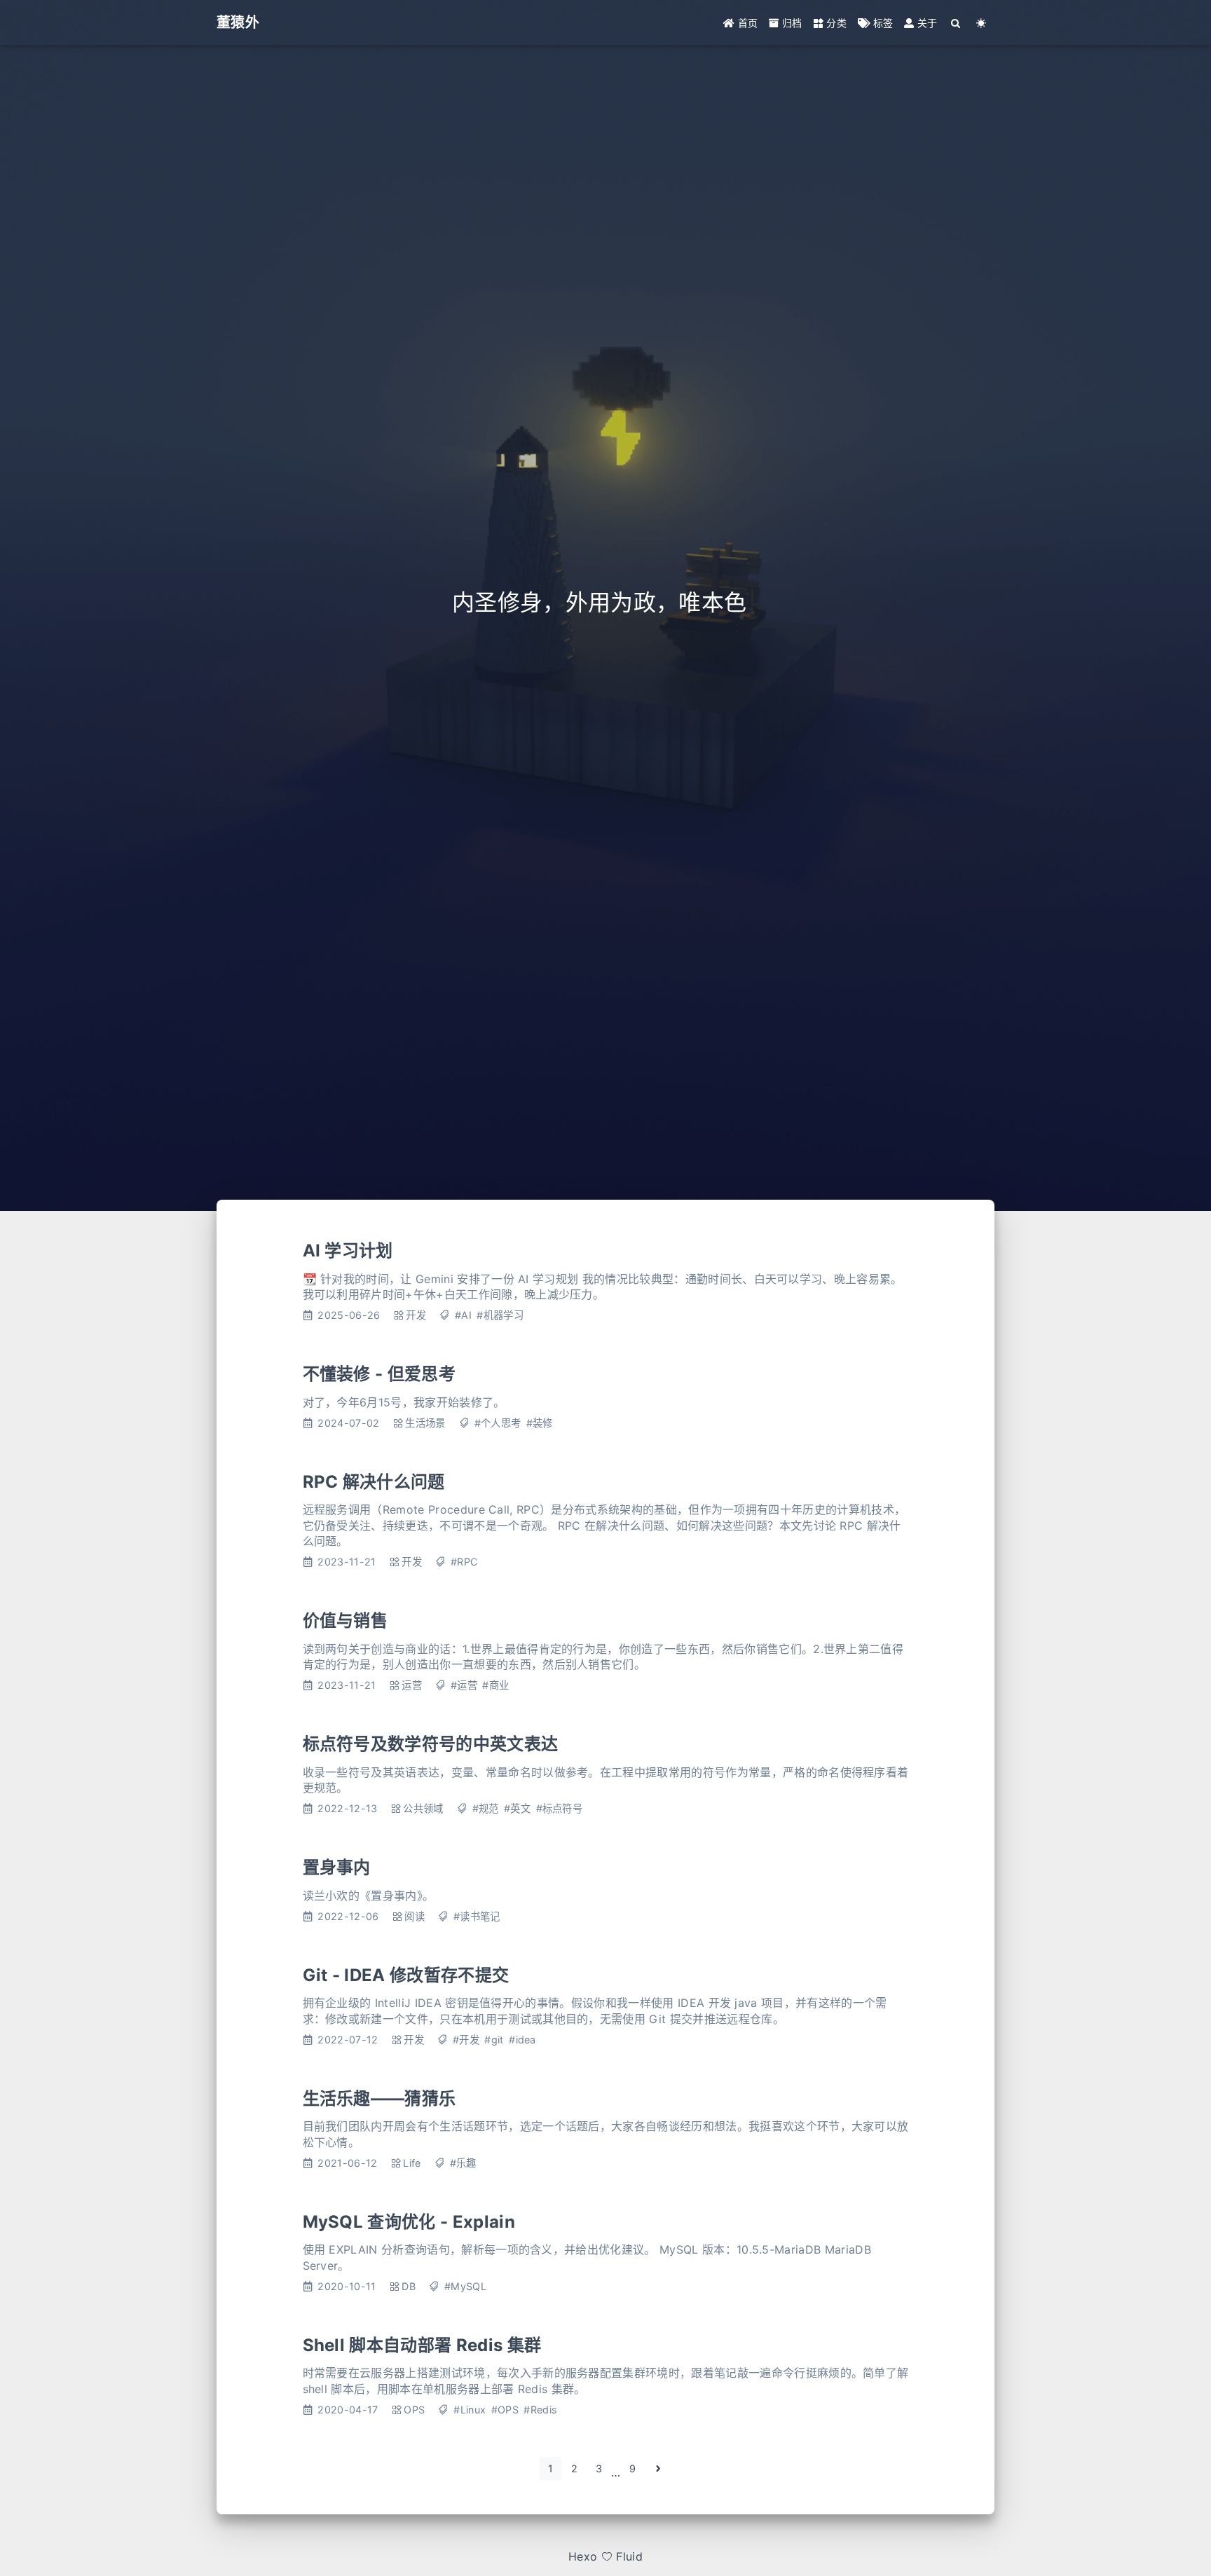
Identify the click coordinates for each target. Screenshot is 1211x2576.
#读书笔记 (477, 1916)
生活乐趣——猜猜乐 (379, 2098)
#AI (463, 1315)
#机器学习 (500, 1315)
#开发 (466, 2040)
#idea (522, 2040)
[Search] (956, 23)
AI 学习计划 (348, 1251)
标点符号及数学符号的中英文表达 (431, 1744)
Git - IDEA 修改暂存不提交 (406, 1975)
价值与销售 (345, 1621)
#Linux (470, 2410)
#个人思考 (498, 1423)
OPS (414, 2410)
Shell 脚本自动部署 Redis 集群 (422, 2345)
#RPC (464, 1562)
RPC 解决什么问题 (374, 1482)
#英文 (517, 1808)
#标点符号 (560, 1808)
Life (412, 2163)
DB (409, 2286)
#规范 (486, 1808)
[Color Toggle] (981, 23)
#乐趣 (463, 2163)
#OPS (505, 2410)
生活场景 (425, 1423)
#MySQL (465, 2286)
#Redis (540, 2410)
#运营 (464, 1685)
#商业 (495, 1685)
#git (494, 2040)
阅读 (415, 1916)
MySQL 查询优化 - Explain (409, 2222)
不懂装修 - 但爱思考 (379, 1374)
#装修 (540, 1423)
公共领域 (423, 1808)
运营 (412, 1685)
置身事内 (337, 1867)
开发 (416, 1315)
